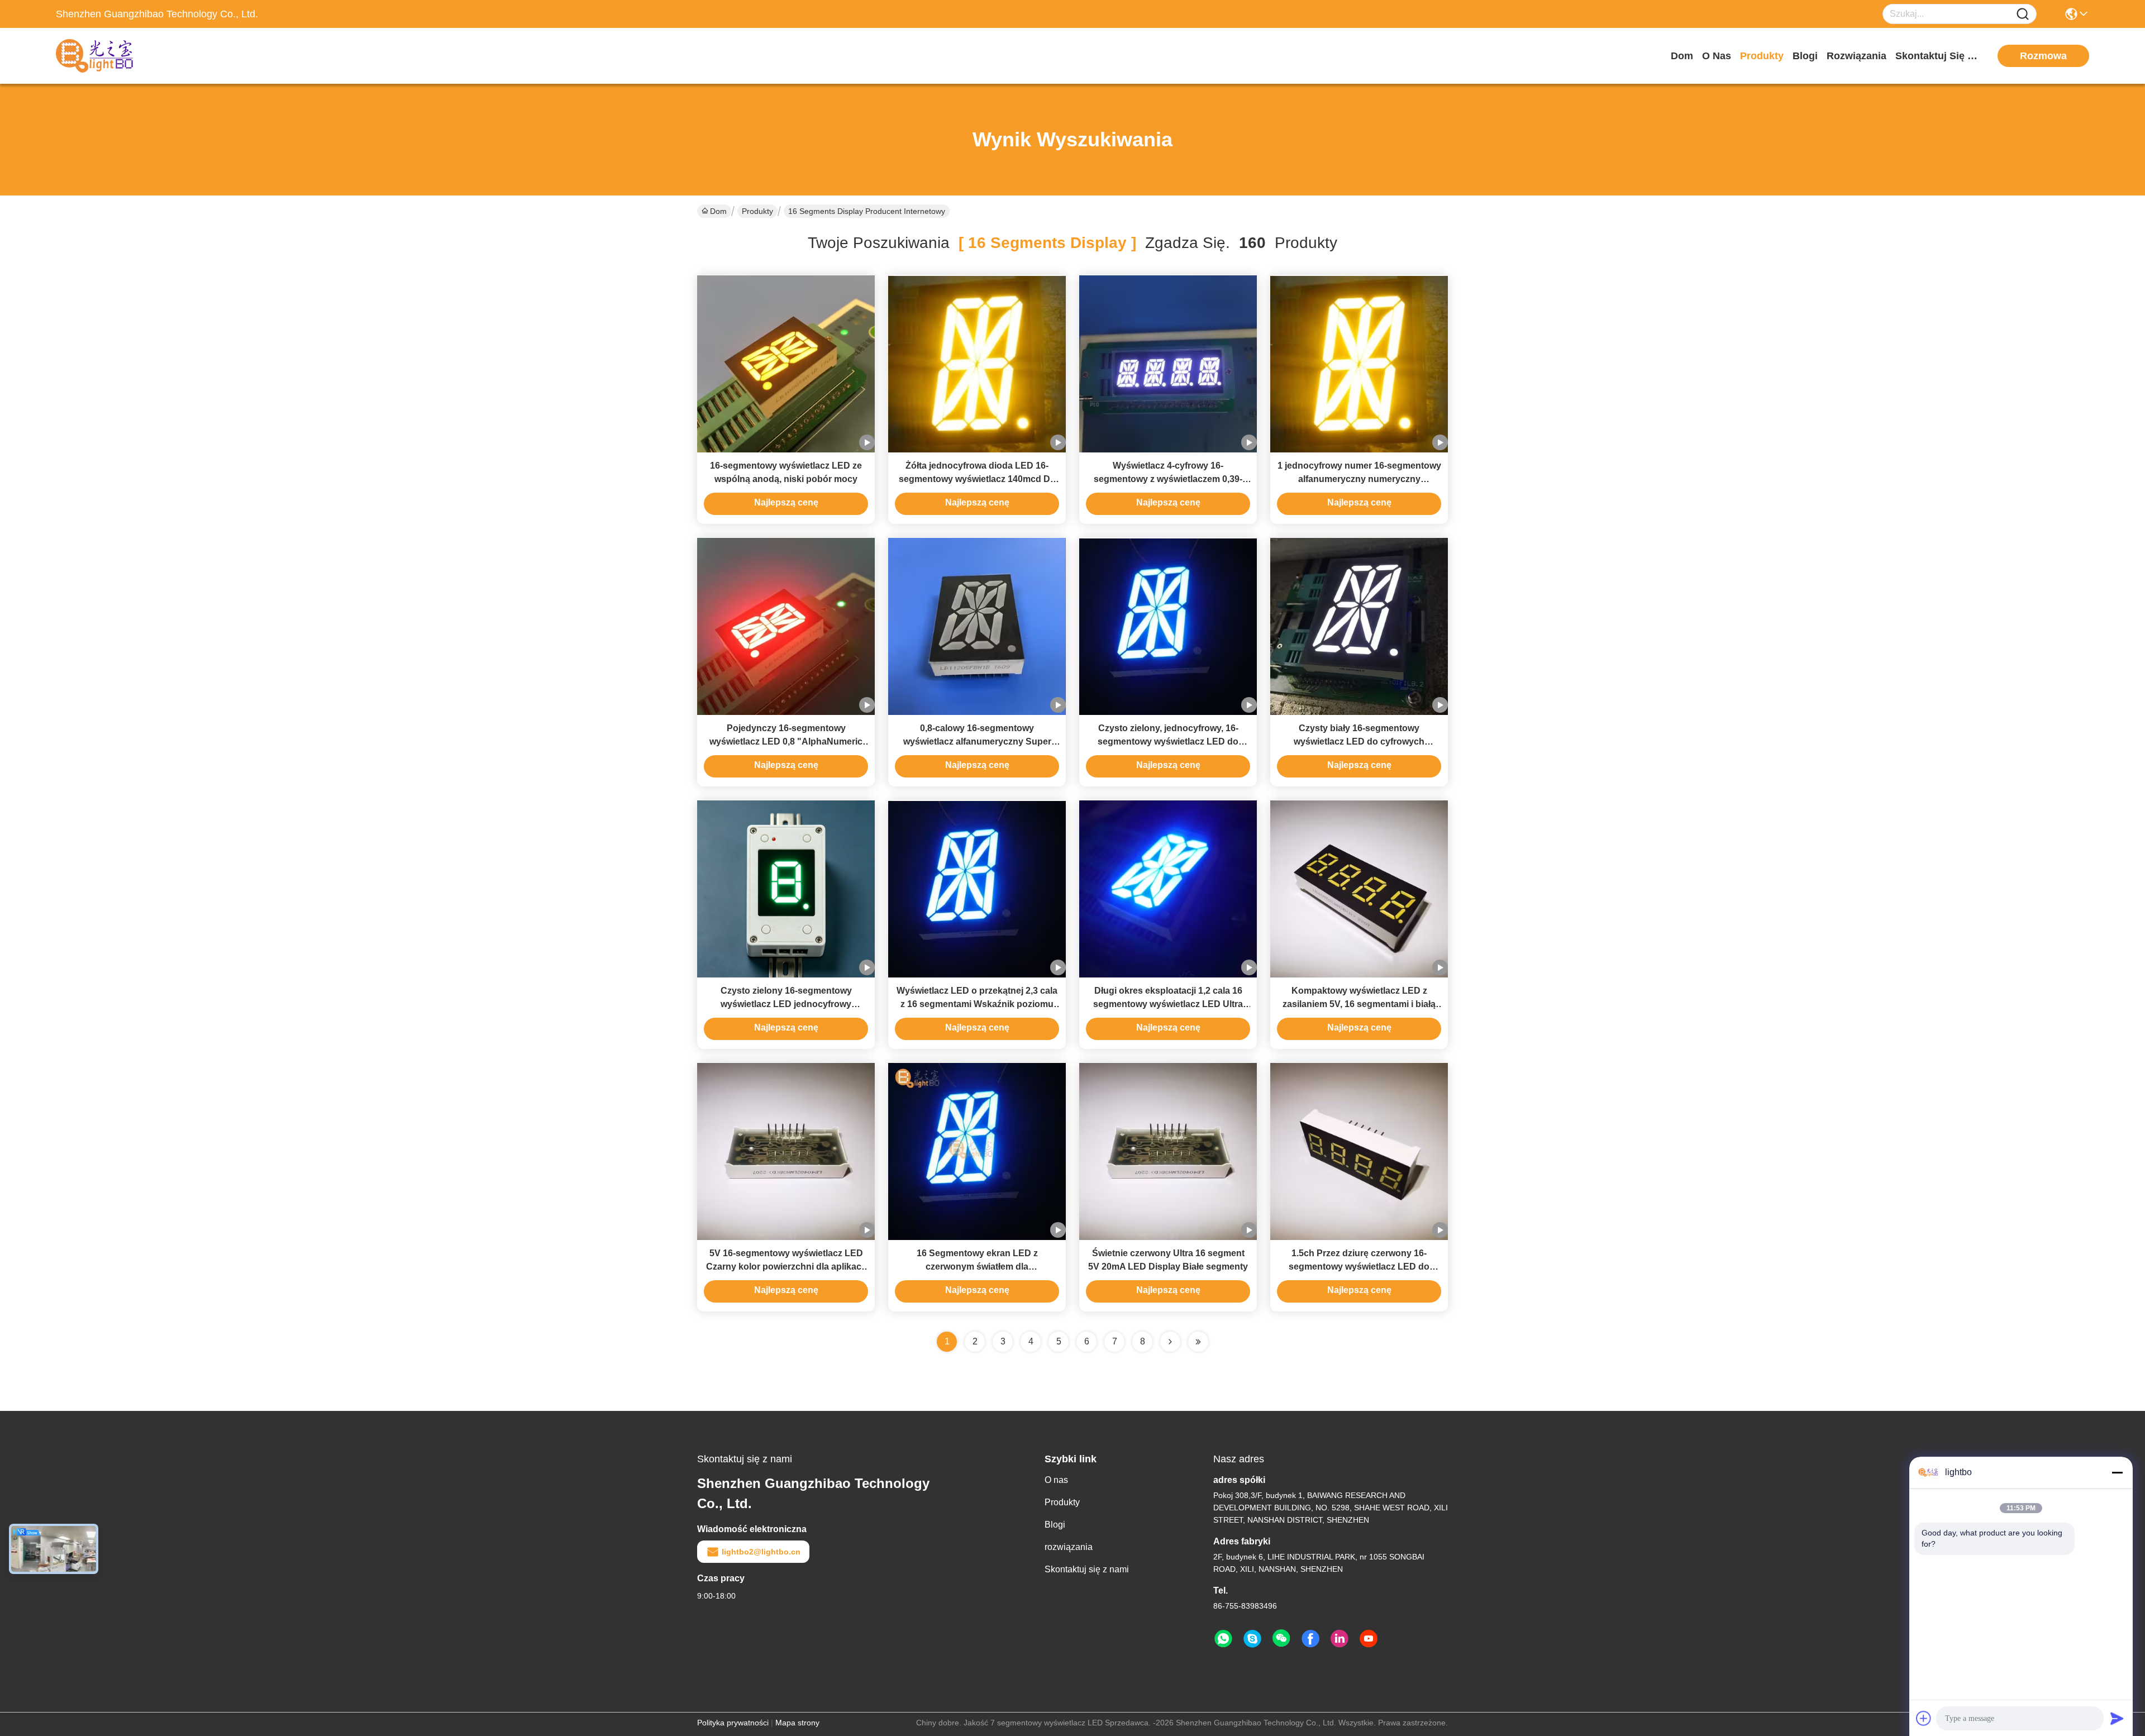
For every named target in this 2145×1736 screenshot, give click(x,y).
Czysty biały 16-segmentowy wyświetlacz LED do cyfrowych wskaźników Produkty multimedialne (1359, 741)
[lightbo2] (1252, 1639)
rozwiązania (1856, 56)
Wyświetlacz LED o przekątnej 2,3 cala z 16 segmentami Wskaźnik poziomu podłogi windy (977, 1004)
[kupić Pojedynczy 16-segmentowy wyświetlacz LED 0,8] (786, 626)
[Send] (2117, 1718)
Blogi (1805, 56)
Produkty (1762, 56)
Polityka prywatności (733, 1723)
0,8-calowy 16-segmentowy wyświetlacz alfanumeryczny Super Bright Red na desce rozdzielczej (977, 741)
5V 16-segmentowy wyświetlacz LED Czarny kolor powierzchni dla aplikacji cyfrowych (786, 1267)
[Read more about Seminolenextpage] (1170, 1342)
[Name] (2023, 14)
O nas (1717, 56)
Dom (1682, 56)
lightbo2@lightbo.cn (761, 1552)
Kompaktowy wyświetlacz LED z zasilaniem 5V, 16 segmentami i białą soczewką (1359, 1004)
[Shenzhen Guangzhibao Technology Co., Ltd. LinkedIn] (1340, 1639)
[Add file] (1924, 1718)
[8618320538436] (1223, 1639)
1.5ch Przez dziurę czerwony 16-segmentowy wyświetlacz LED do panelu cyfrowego (1359, 1267)
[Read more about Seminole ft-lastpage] (1198, 1342)
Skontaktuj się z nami (1937, 56)
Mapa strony (797, 1723)
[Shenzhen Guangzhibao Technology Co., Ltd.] (117, 56)
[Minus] (2117, 1472)
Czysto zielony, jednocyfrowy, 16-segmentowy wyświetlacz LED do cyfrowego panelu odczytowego (1168, 741)
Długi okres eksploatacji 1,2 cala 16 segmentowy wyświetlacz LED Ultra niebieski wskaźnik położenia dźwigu (1168, 1004)
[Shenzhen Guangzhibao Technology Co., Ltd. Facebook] (1310, 1639)
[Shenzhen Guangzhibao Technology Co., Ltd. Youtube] (1369, 1639)
